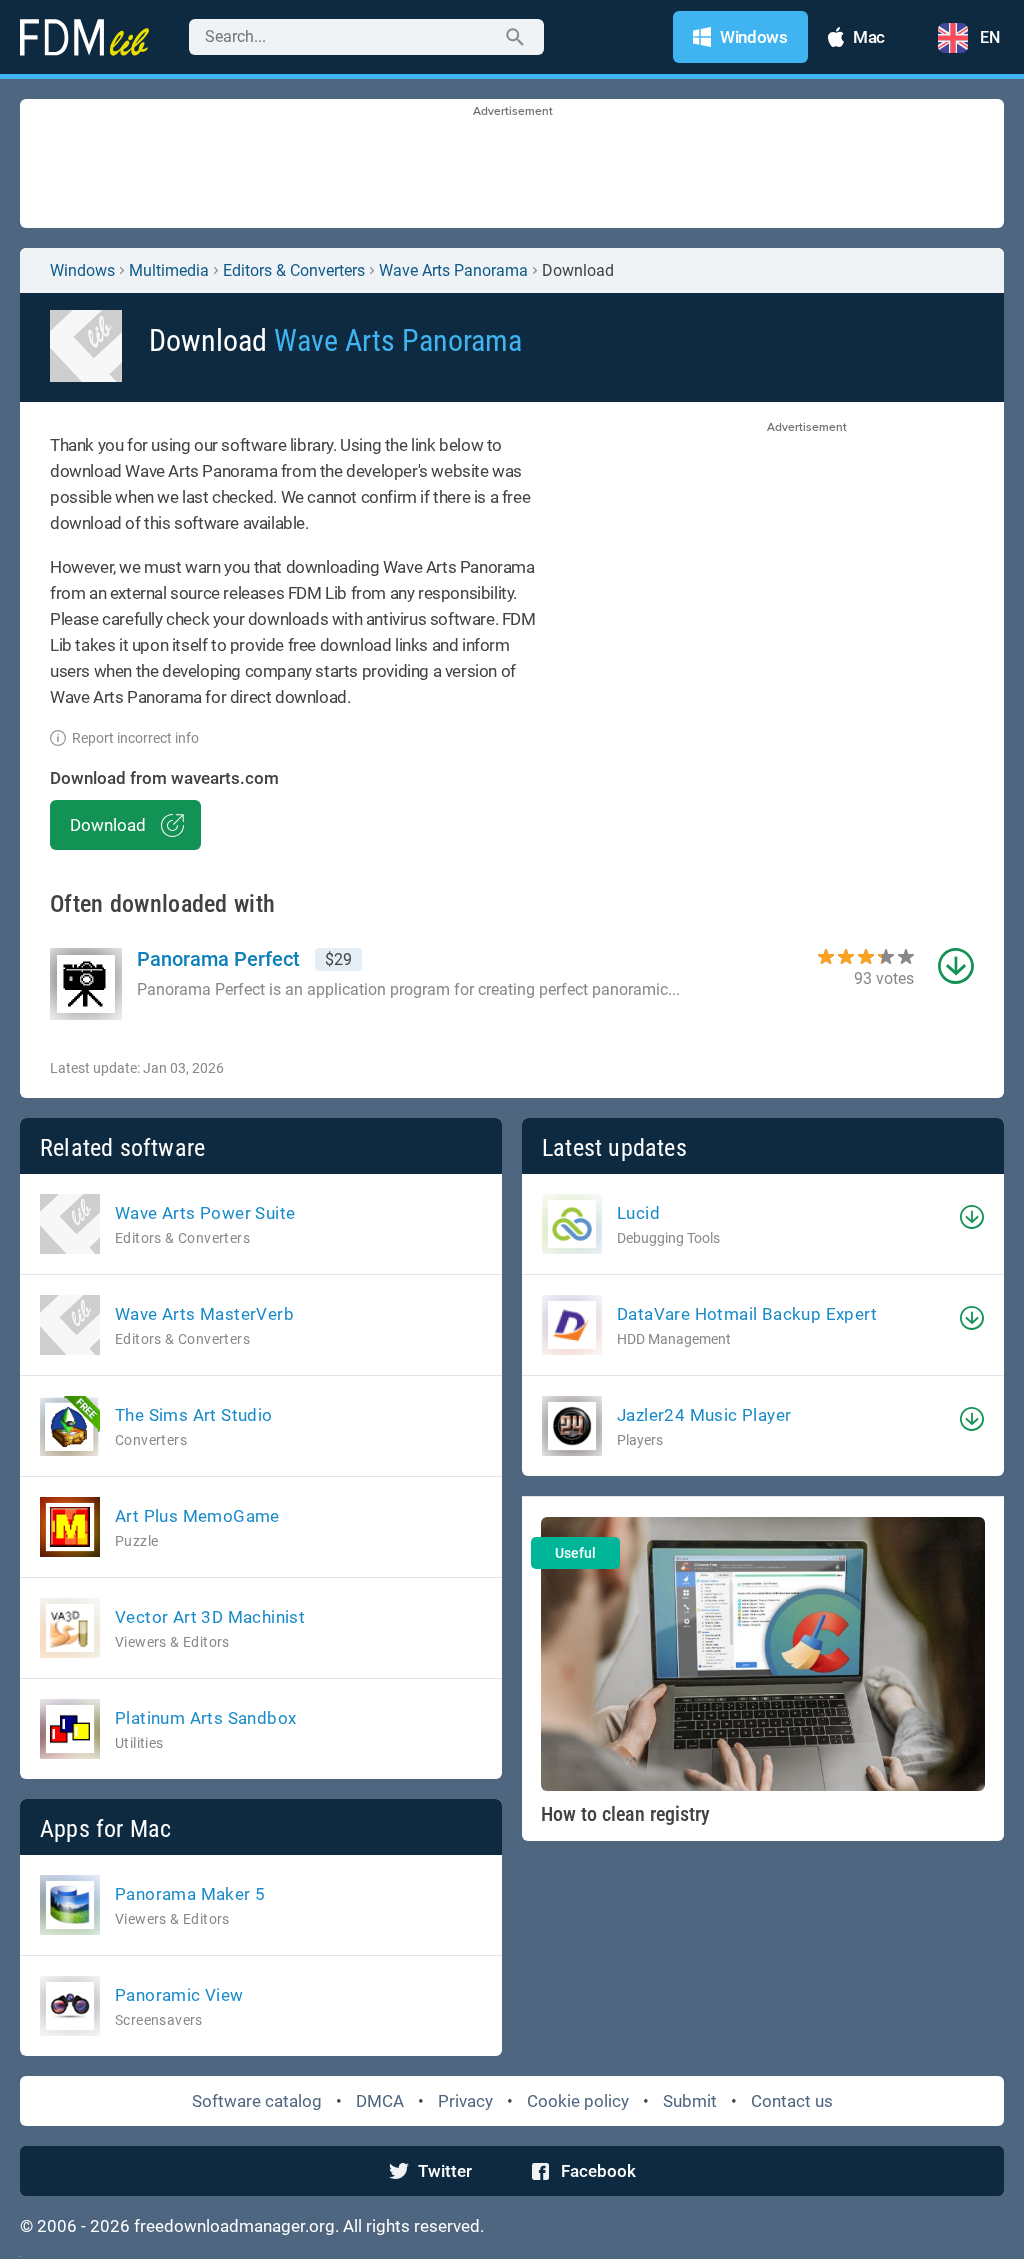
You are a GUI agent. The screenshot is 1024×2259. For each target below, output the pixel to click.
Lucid (638, 1213)
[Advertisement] (512, 165)
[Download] (972, 1217)
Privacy (465, 2101)
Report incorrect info (135, 738)
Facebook (598, 2171)
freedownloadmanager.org (234, 2226)
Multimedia (169, 270)
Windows (82, 270)
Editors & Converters (294, 270)
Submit (690, 2101)
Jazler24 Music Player (704, 1415)
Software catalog (257, 2101)
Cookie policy (578, 2101)
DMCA (380, 2101)
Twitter (445, 2171)
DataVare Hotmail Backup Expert (747, 1314)
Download (108, 825)
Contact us (792, 2101)
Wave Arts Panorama (453, 270)
